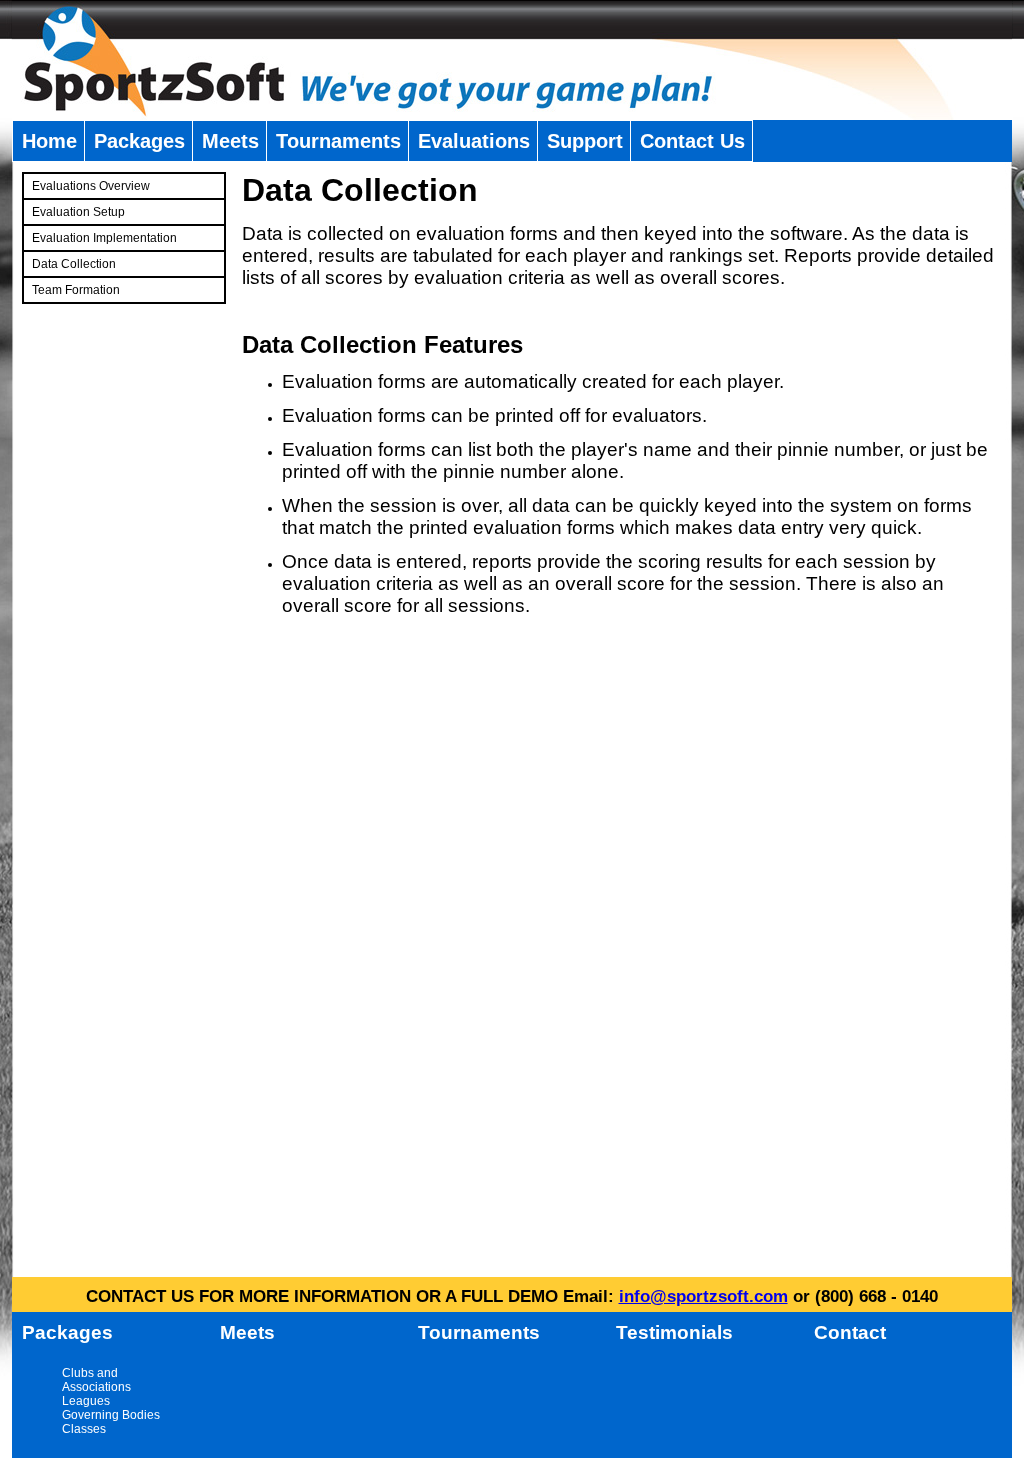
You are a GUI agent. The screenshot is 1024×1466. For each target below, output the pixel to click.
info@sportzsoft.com (703, 1296)
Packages (139, 141)
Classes (84, 1429)
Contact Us (692, 141)
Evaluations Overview (91, 186)
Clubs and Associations (96, 1380)
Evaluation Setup (78, 212)
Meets (230, 141)
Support (585, 141)
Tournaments (338, 141)
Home (49, 141)
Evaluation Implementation (104, 238)
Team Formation (76, 290)
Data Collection (74, 264)
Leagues (86, 1401)
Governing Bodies (111, 1415)
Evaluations (474, 141)
